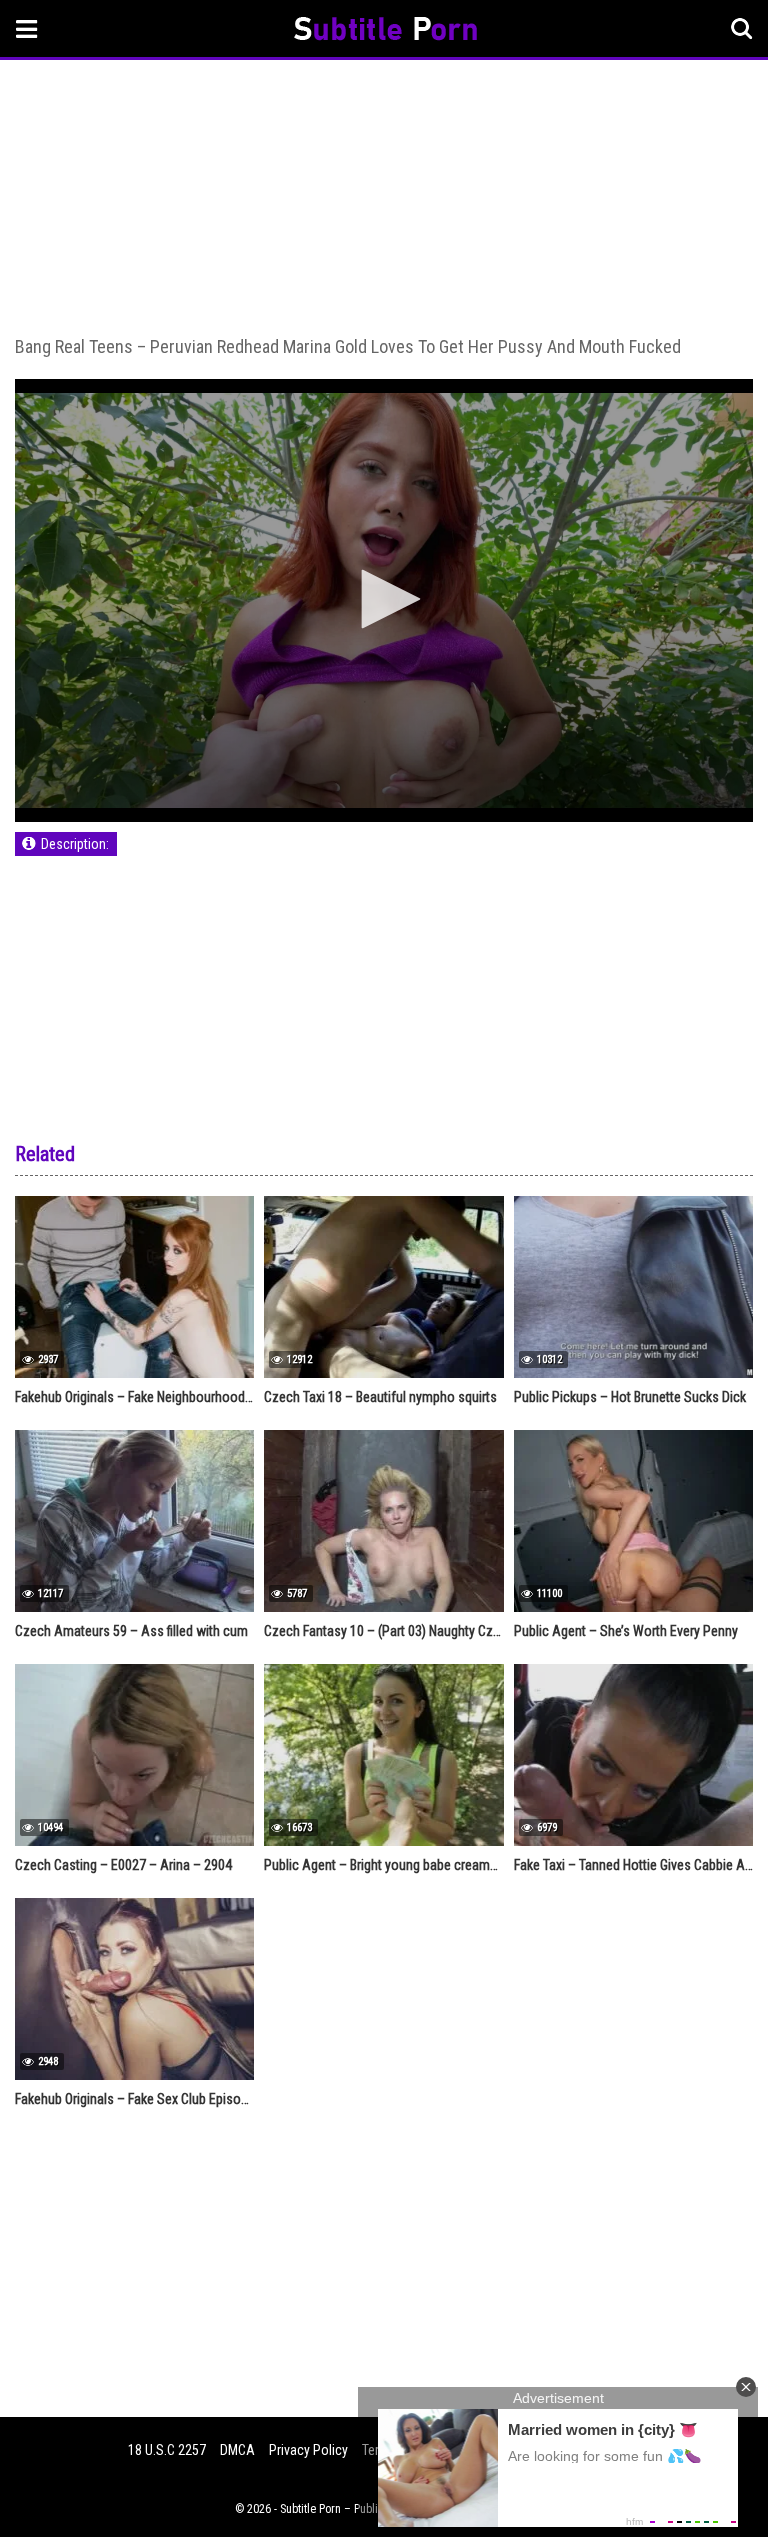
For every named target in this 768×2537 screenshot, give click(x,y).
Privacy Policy (308, 2450)
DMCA (237, 2450)
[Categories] (27, 28)
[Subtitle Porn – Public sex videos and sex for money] (385, 31)
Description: (75, 844)
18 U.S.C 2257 (167, 2450)
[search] (742, 29)
